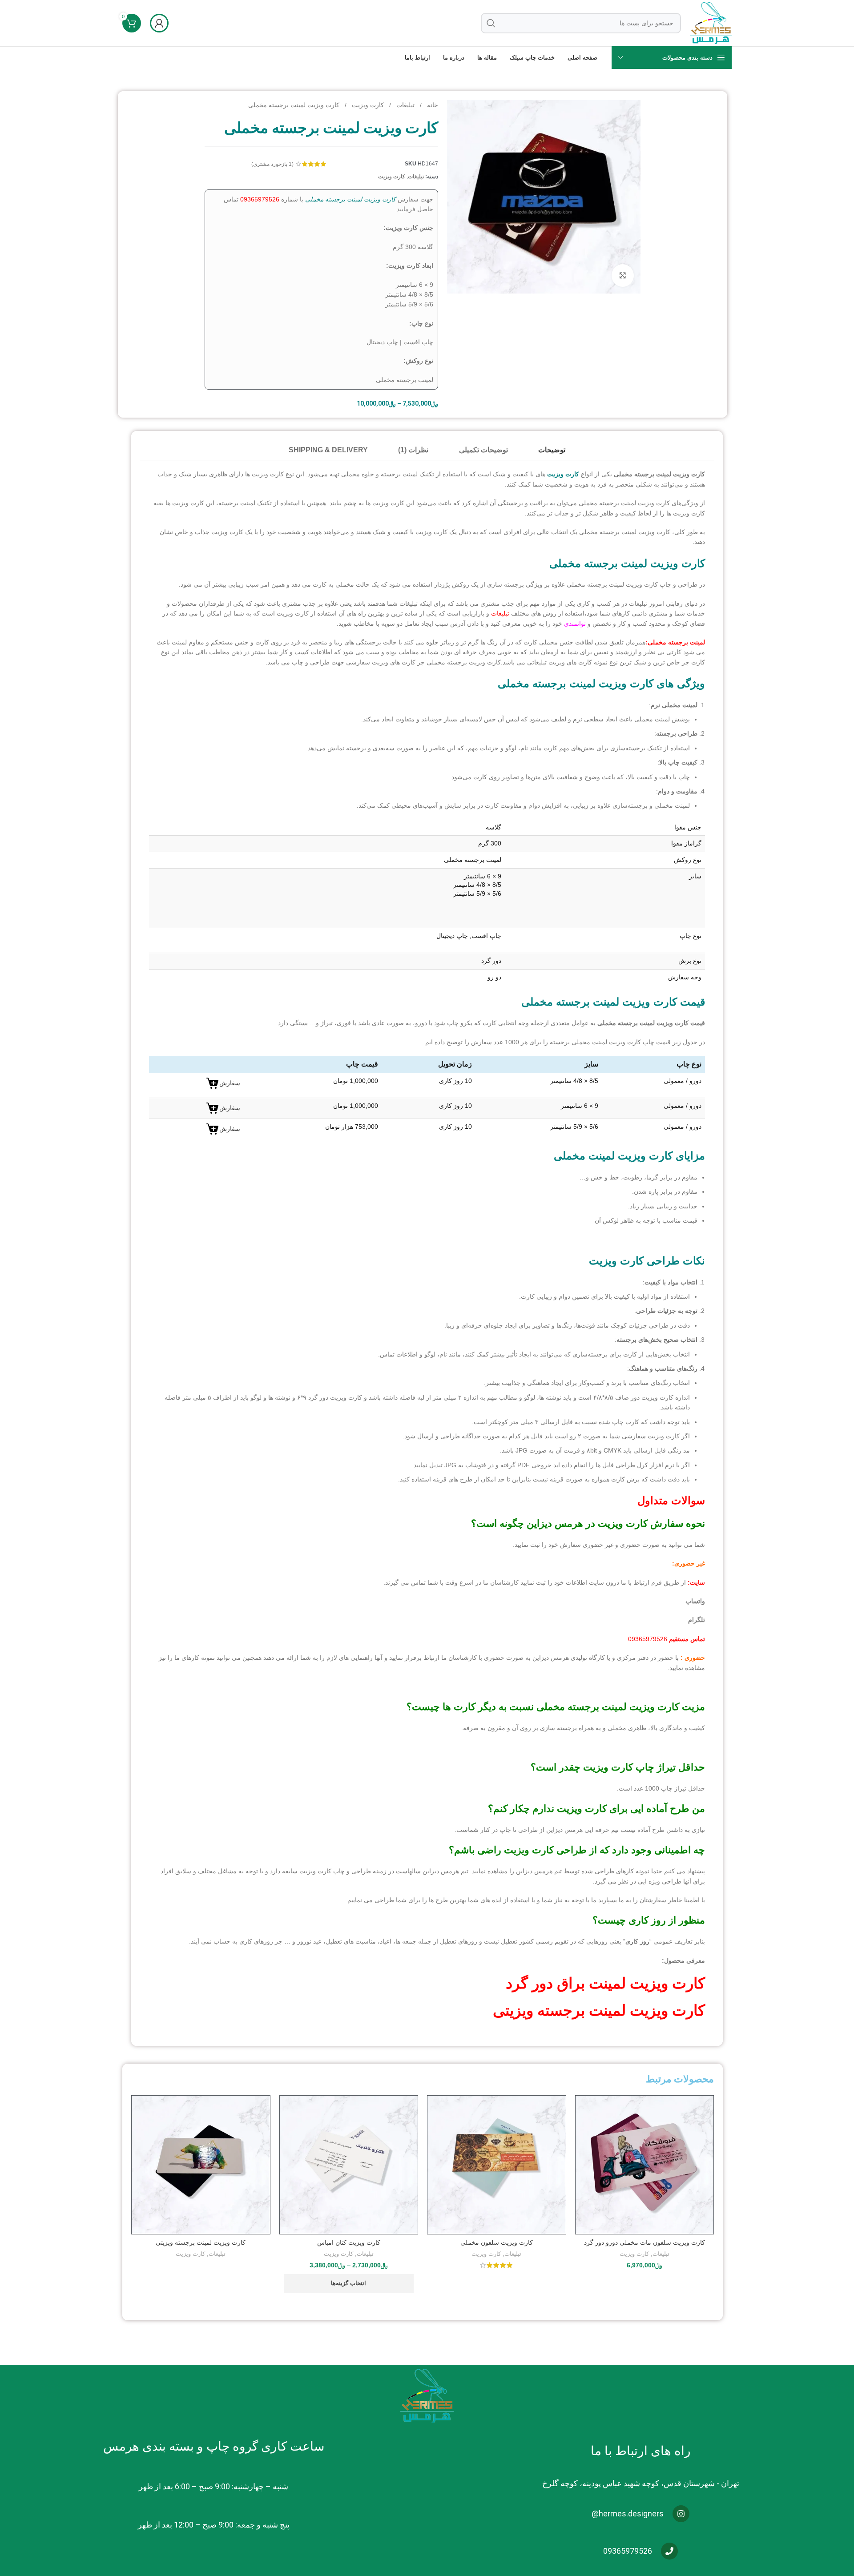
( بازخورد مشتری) (272, 164)
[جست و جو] (491, 23)
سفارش (230, 1083)
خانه (432, 105)
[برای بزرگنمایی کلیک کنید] (623, 275)
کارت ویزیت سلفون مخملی (497, 2242)
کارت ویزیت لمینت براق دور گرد (605, 1983)
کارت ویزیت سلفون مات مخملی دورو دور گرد (645, 2242)
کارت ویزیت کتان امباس (349, 2242)
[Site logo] (711, 23)
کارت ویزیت (367, 105)
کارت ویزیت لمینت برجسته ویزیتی (599, 2010)
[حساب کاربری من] (159, 23)
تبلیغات (405, 105)
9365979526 (262, 199)
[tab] (552, 450)
